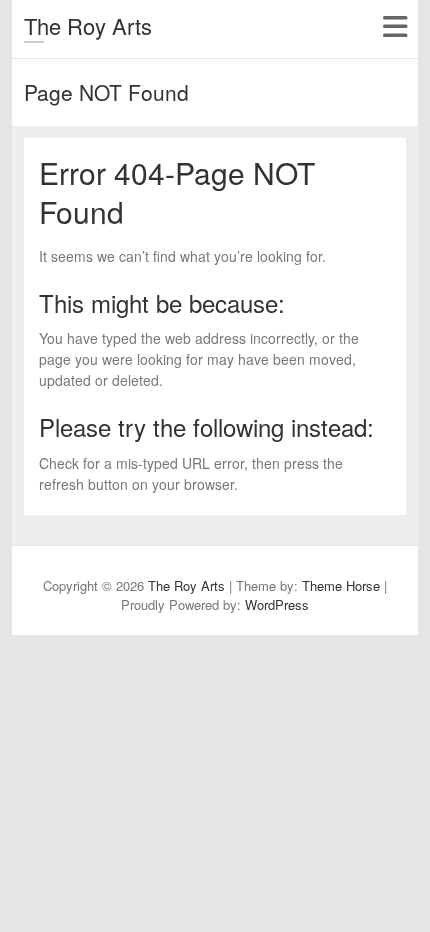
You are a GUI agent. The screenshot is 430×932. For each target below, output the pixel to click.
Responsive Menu (394, 26)
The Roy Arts (88, 25)
